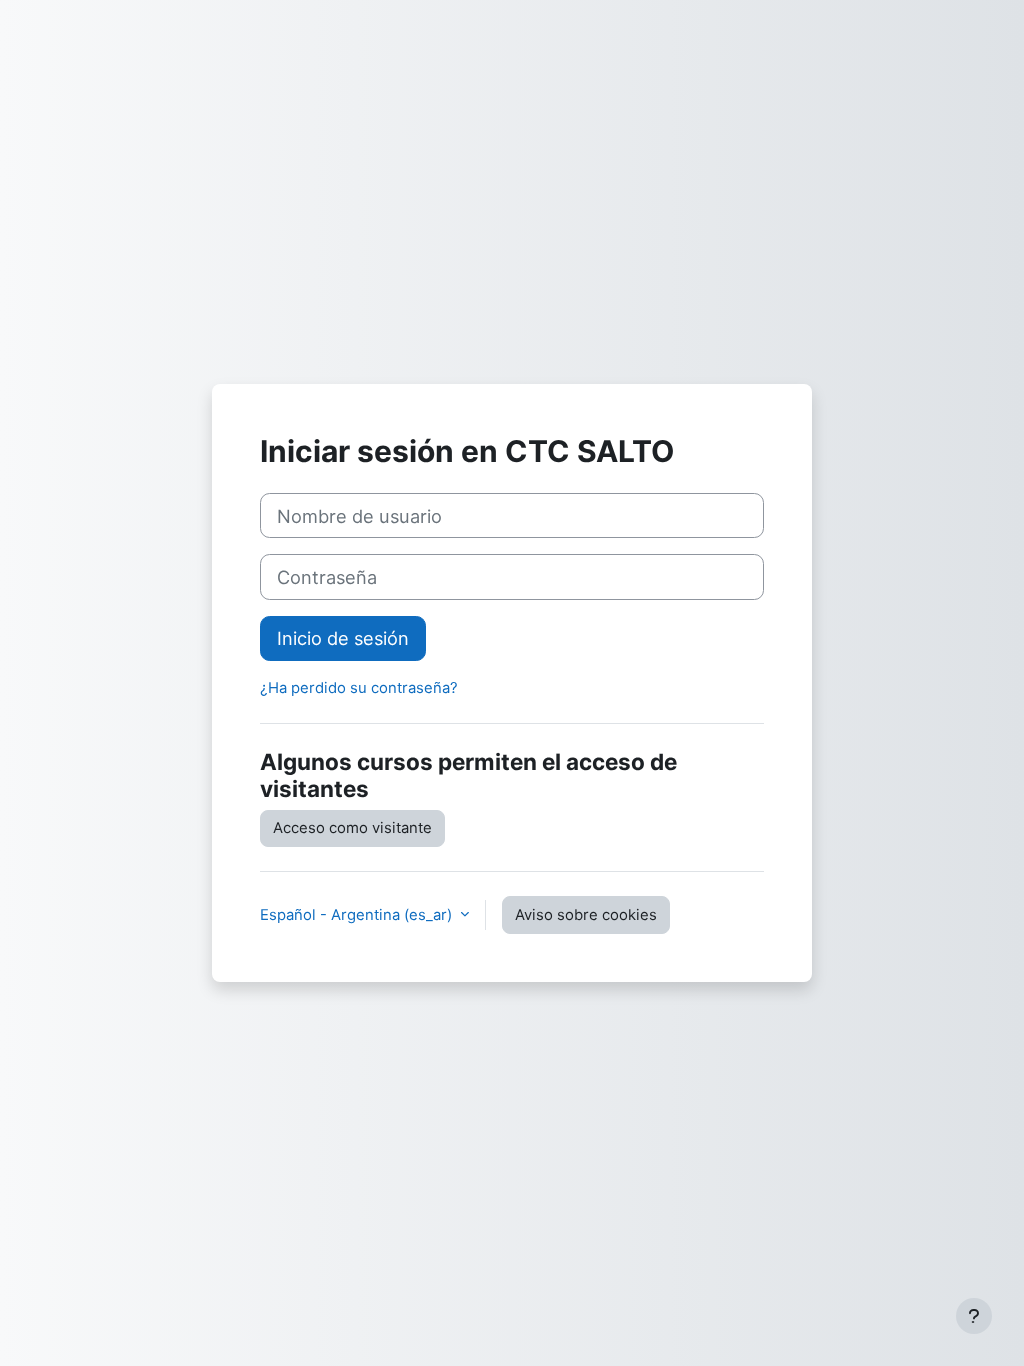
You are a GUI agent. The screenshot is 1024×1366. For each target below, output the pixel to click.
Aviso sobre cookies (586, 915)
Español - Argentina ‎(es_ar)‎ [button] (358, 915)
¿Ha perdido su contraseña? (359, 688)
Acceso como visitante (352, 828)
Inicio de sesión (343, 638)
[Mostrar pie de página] (974, 1316)
